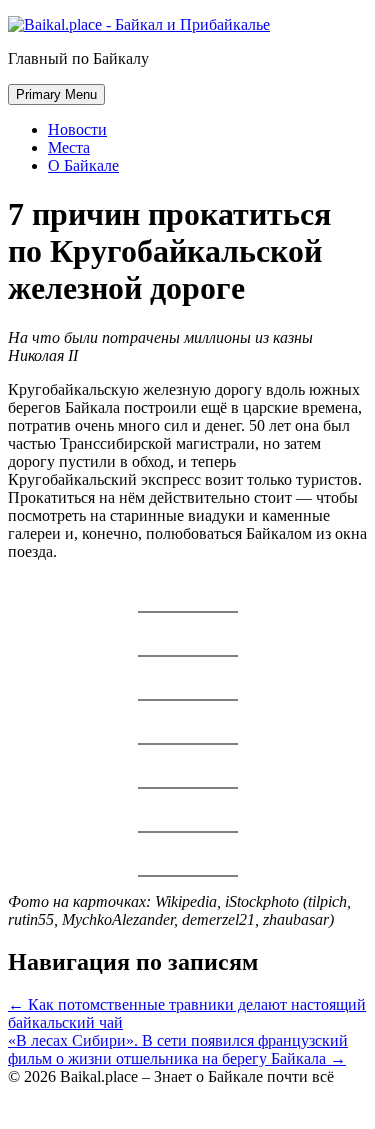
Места (69, 147)
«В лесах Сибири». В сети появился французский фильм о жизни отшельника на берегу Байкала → (178, 1049)
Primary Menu (56, 94)
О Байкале (83, 165)
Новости (77, 129)
